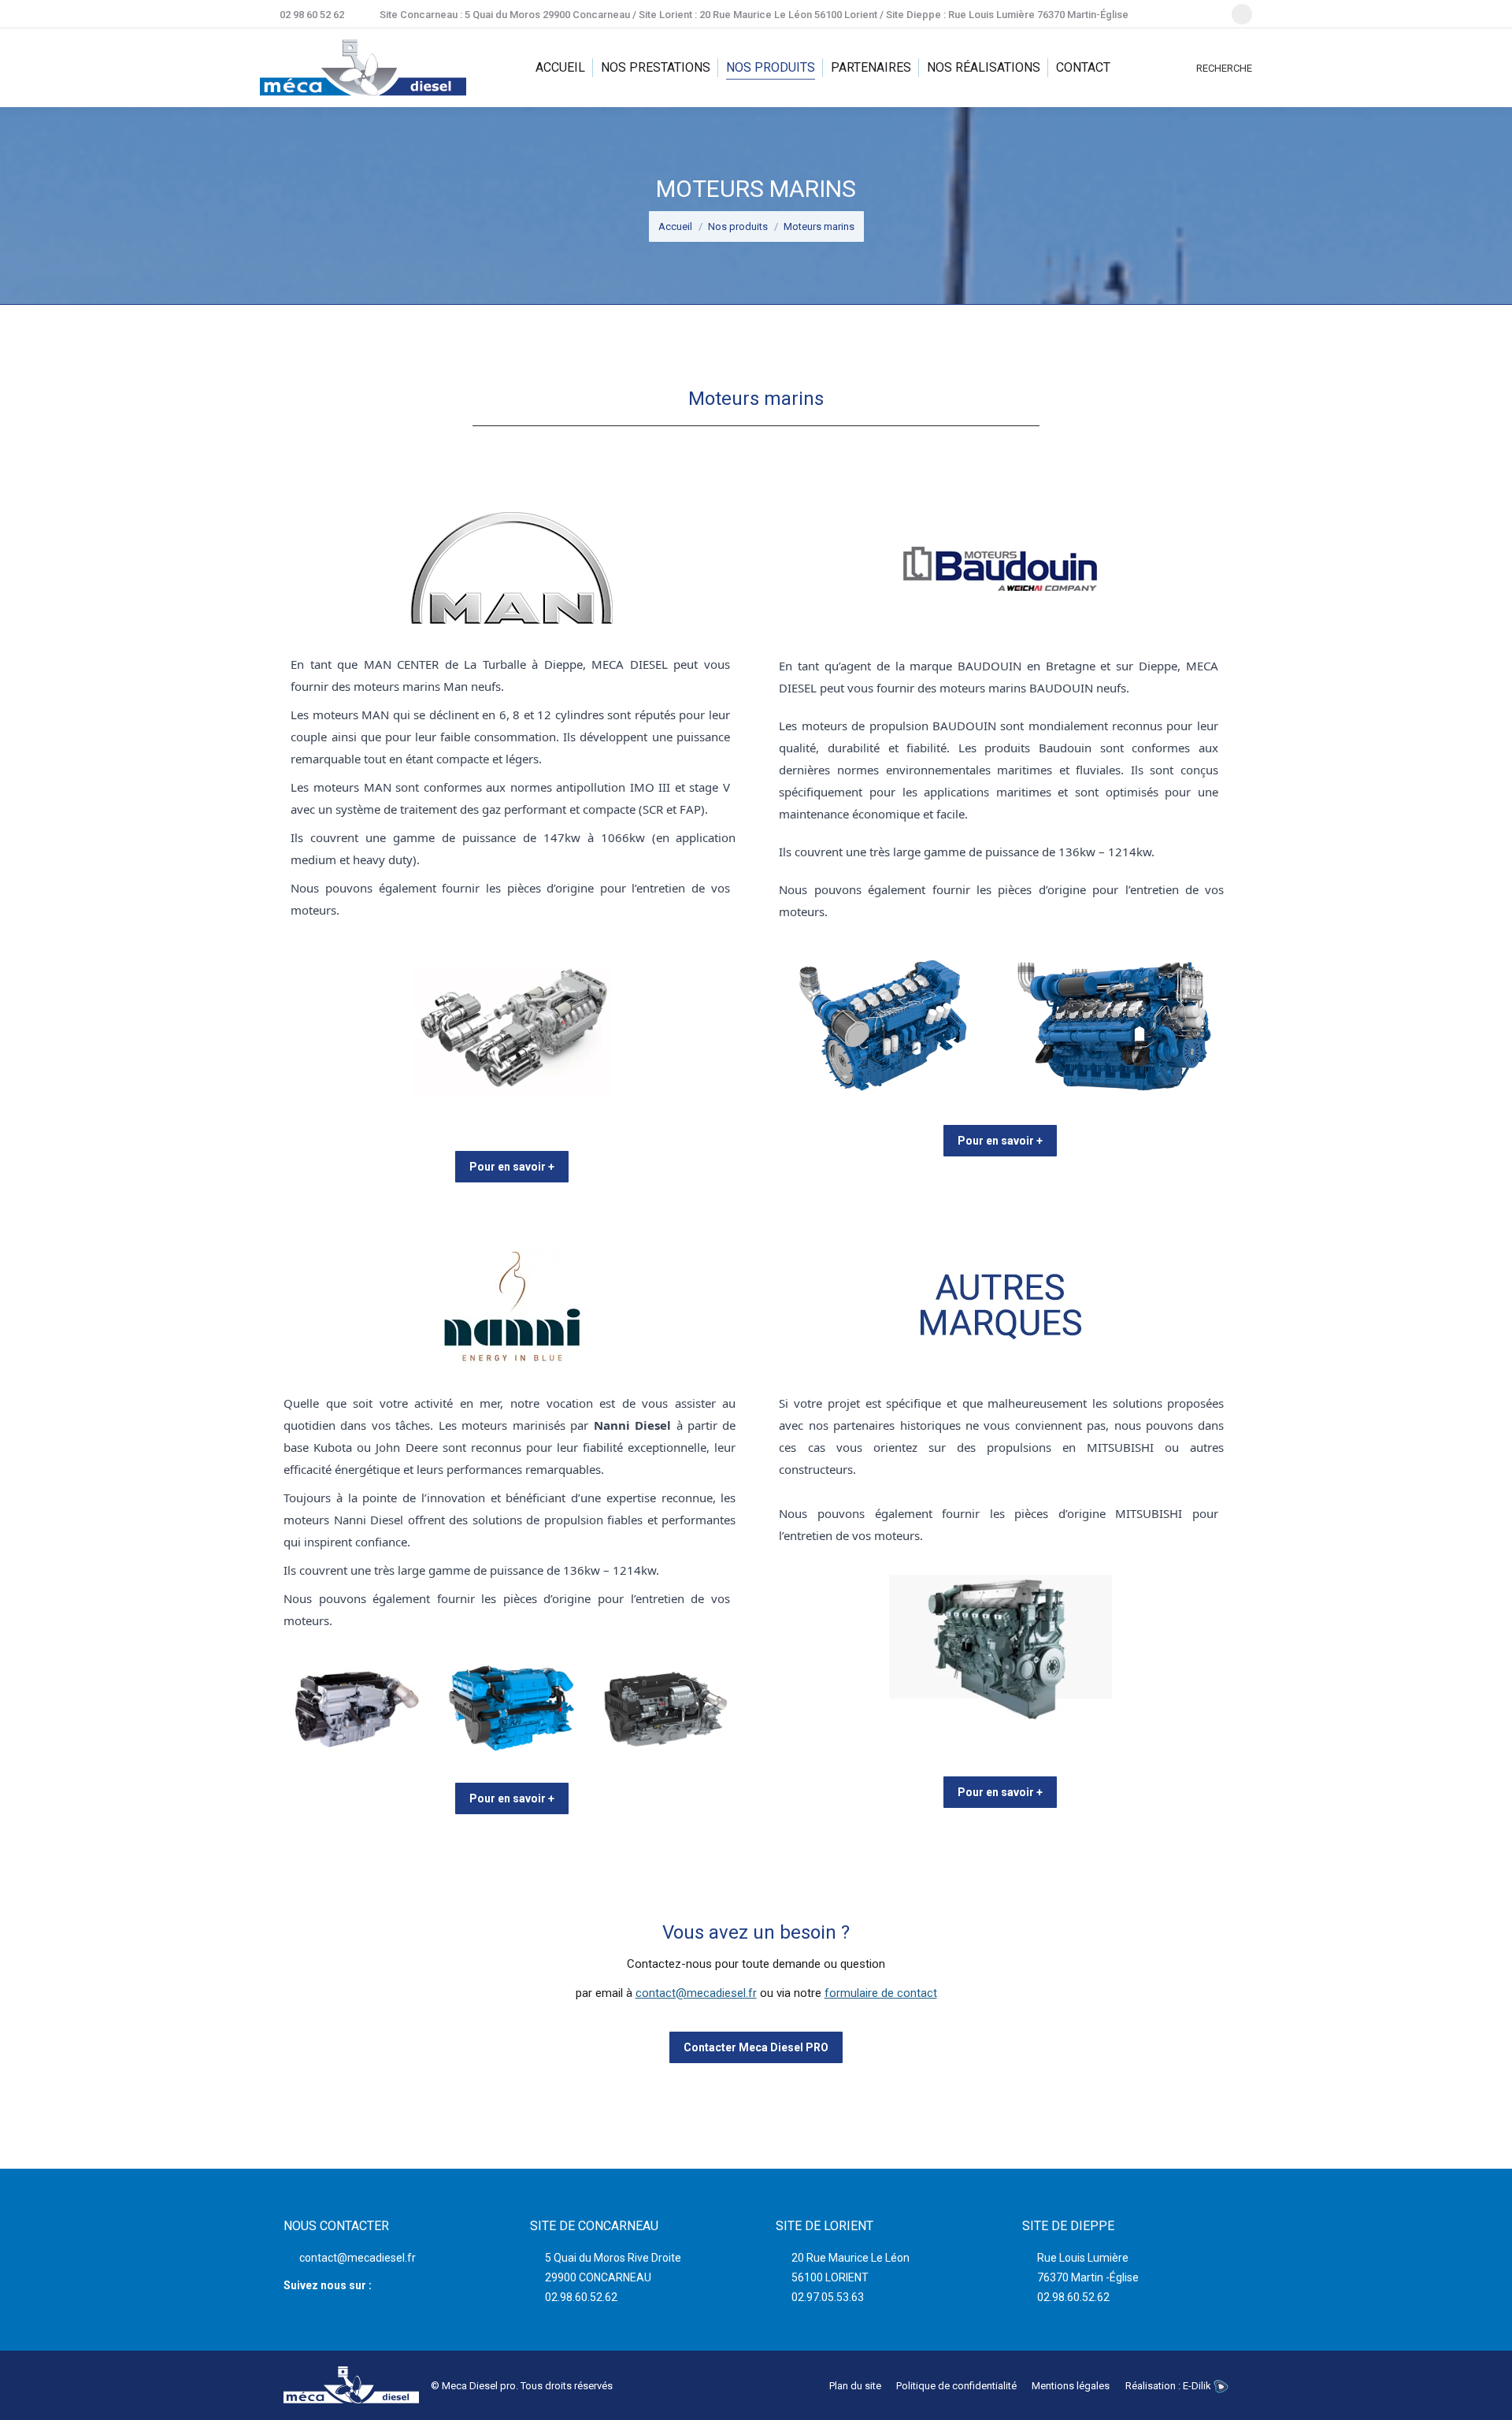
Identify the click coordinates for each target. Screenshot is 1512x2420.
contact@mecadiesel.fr (696, 1993)
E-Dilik (1198, 2386)
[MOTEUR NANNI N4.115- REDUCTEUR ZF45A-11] (511, 1709)
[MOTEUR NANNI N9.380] (357, 1709)
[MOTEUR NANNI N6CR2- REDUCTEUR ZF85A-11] (665, 1709)
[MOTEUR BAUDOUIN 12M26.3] (1115, 1025)
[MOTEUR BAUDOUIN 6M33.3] (884, 1025)
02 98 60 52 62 (312, 15)
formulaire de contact (881, 1993)
